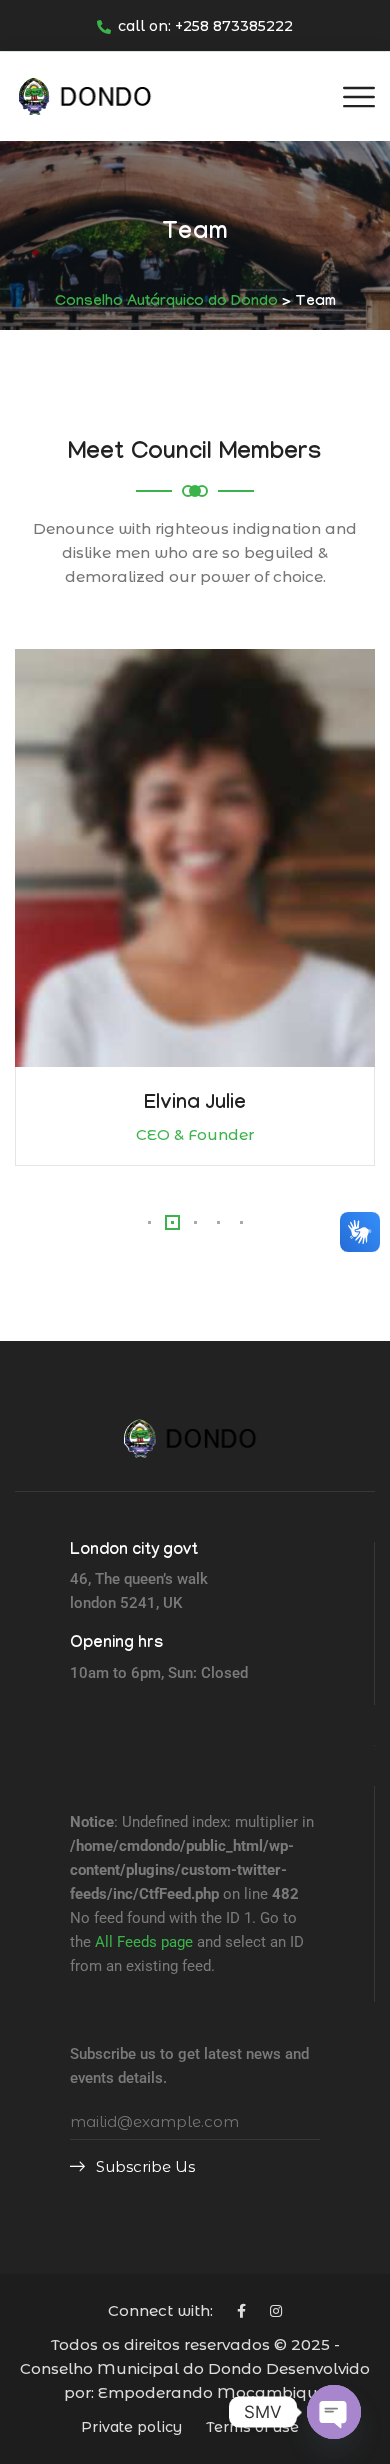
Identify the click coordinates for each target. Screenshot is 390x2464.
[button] (149, 1222)
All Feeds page (144, 1942)
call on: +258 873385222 (205, 26)
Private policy (131, 2427)
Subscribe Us (143, 2166)
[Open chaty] (334, 2412)
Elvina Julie (195, 1105)
